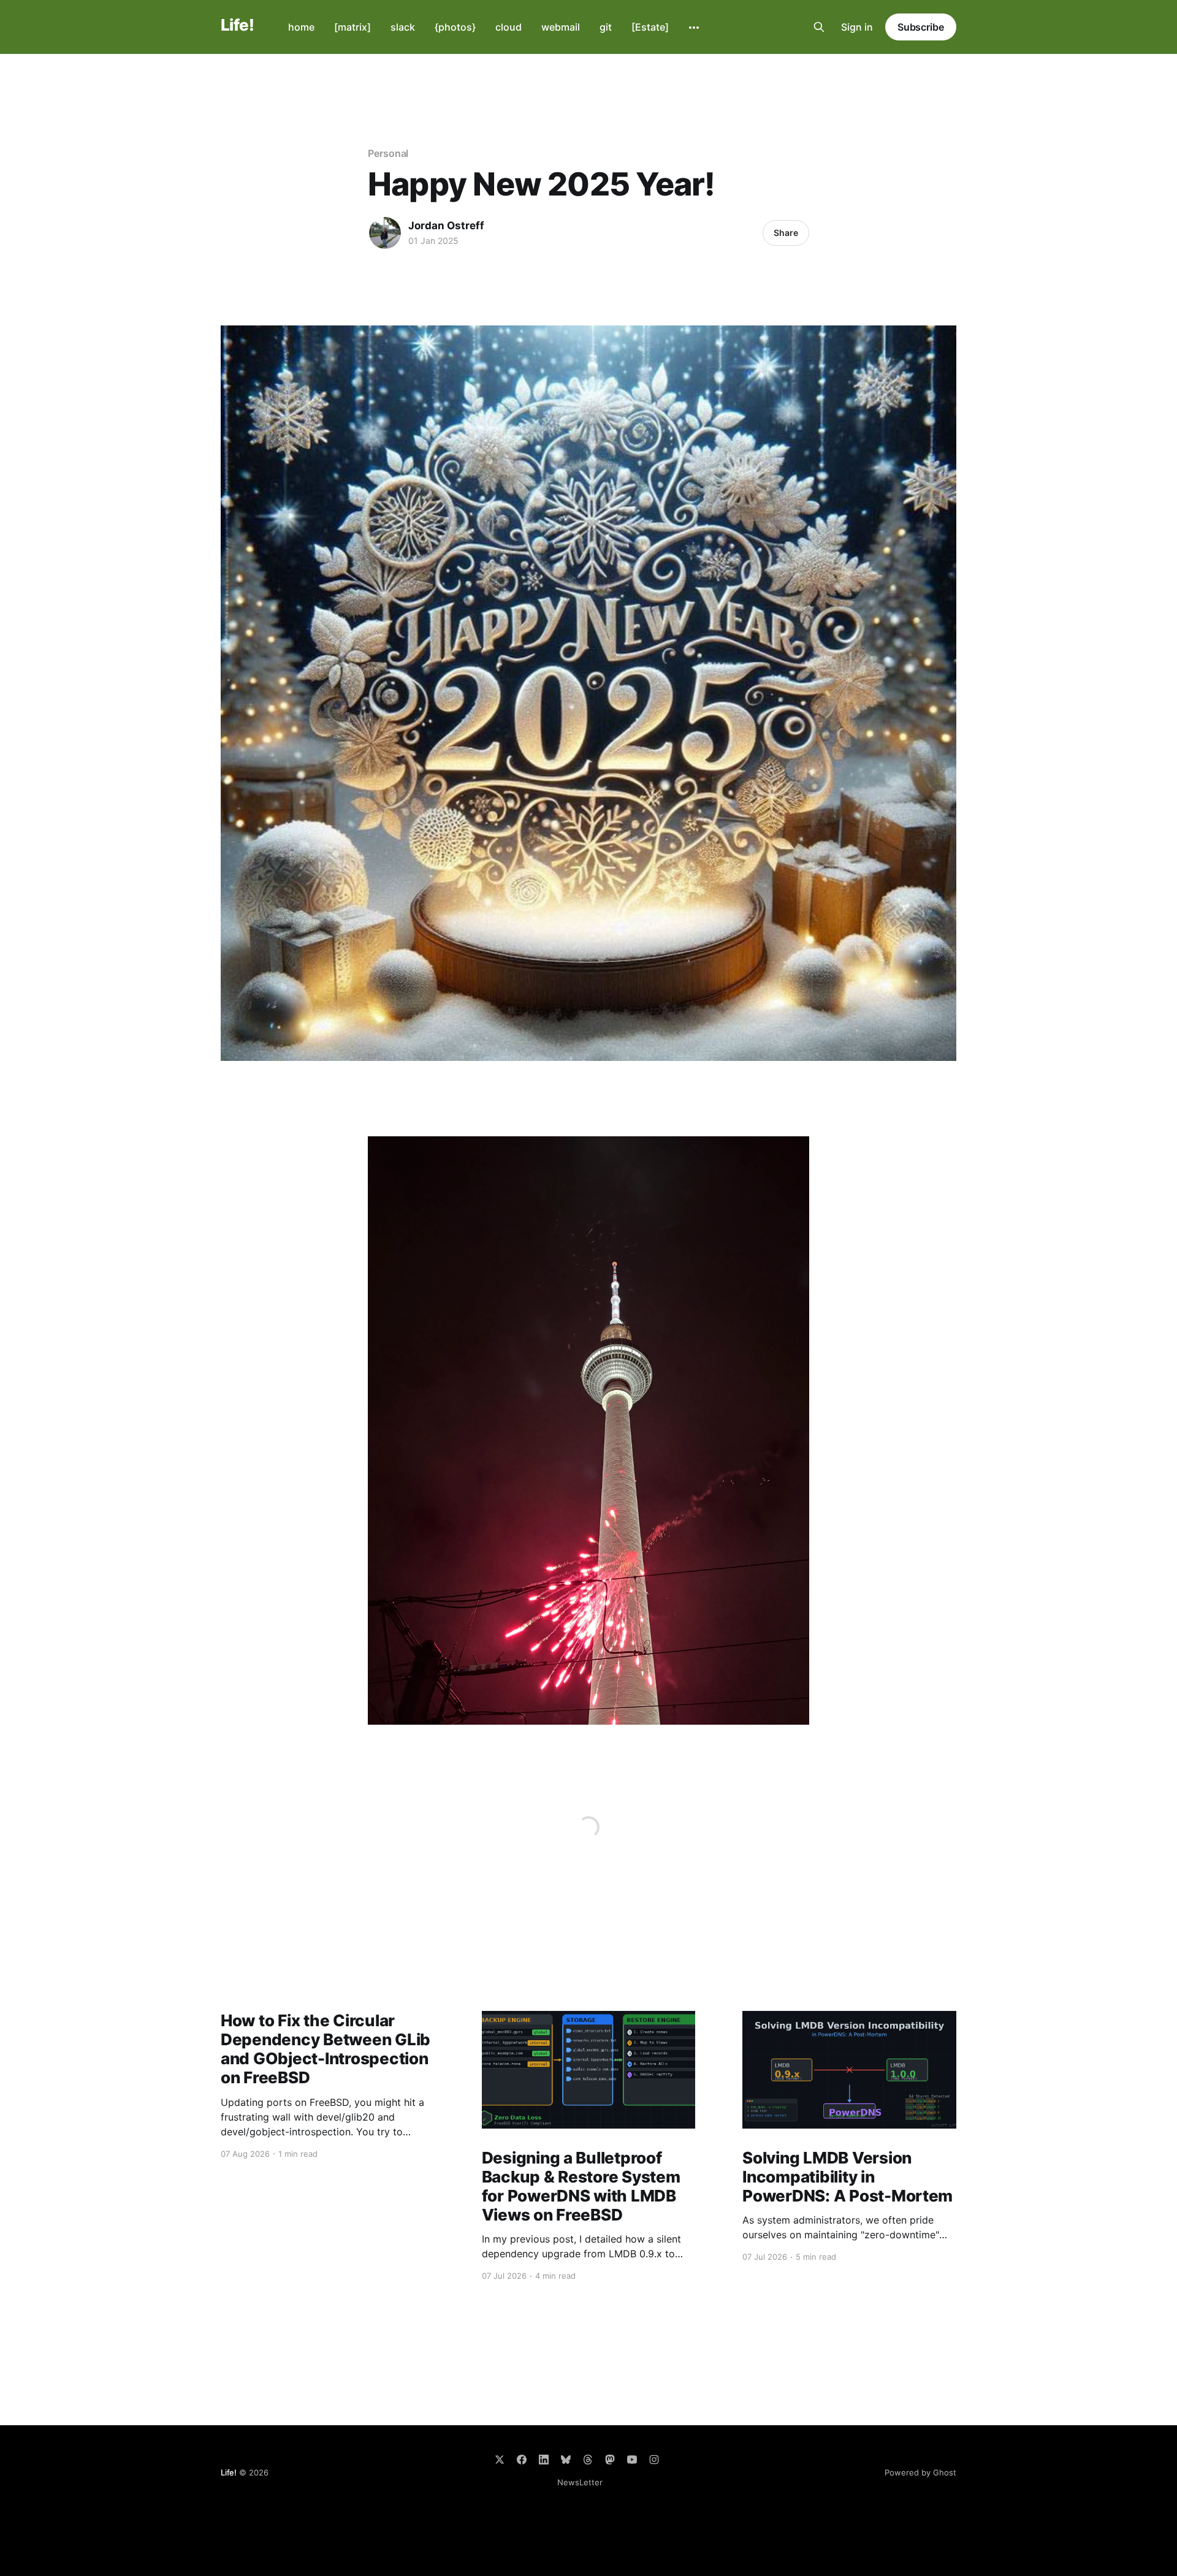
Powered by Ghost (920, 2472)
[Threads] (588, 2460)
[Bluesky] (566, 2460)
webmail (561, 27)
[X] (500, 2460)
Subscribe (921, 27)
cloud (509, 27)
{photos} (455, 27)
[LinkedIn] (544, 2460)
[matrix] (352, 27)
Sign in (857, 27)
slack (403, 27)
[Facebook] (522, 2460)
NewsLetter (580, 2482)
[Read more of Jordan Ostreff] (385, 233)
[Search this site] (819, 27)
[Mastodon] (610, 2460)
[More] (694, 28)
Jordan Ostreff (446, 226)
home (301, 27)
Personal (388, 153)
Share (786, 233)
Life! (237, 25)
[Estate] (650, 27)
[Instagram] (654, 2460)
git (606, 27)
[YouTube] (632, 2460)
